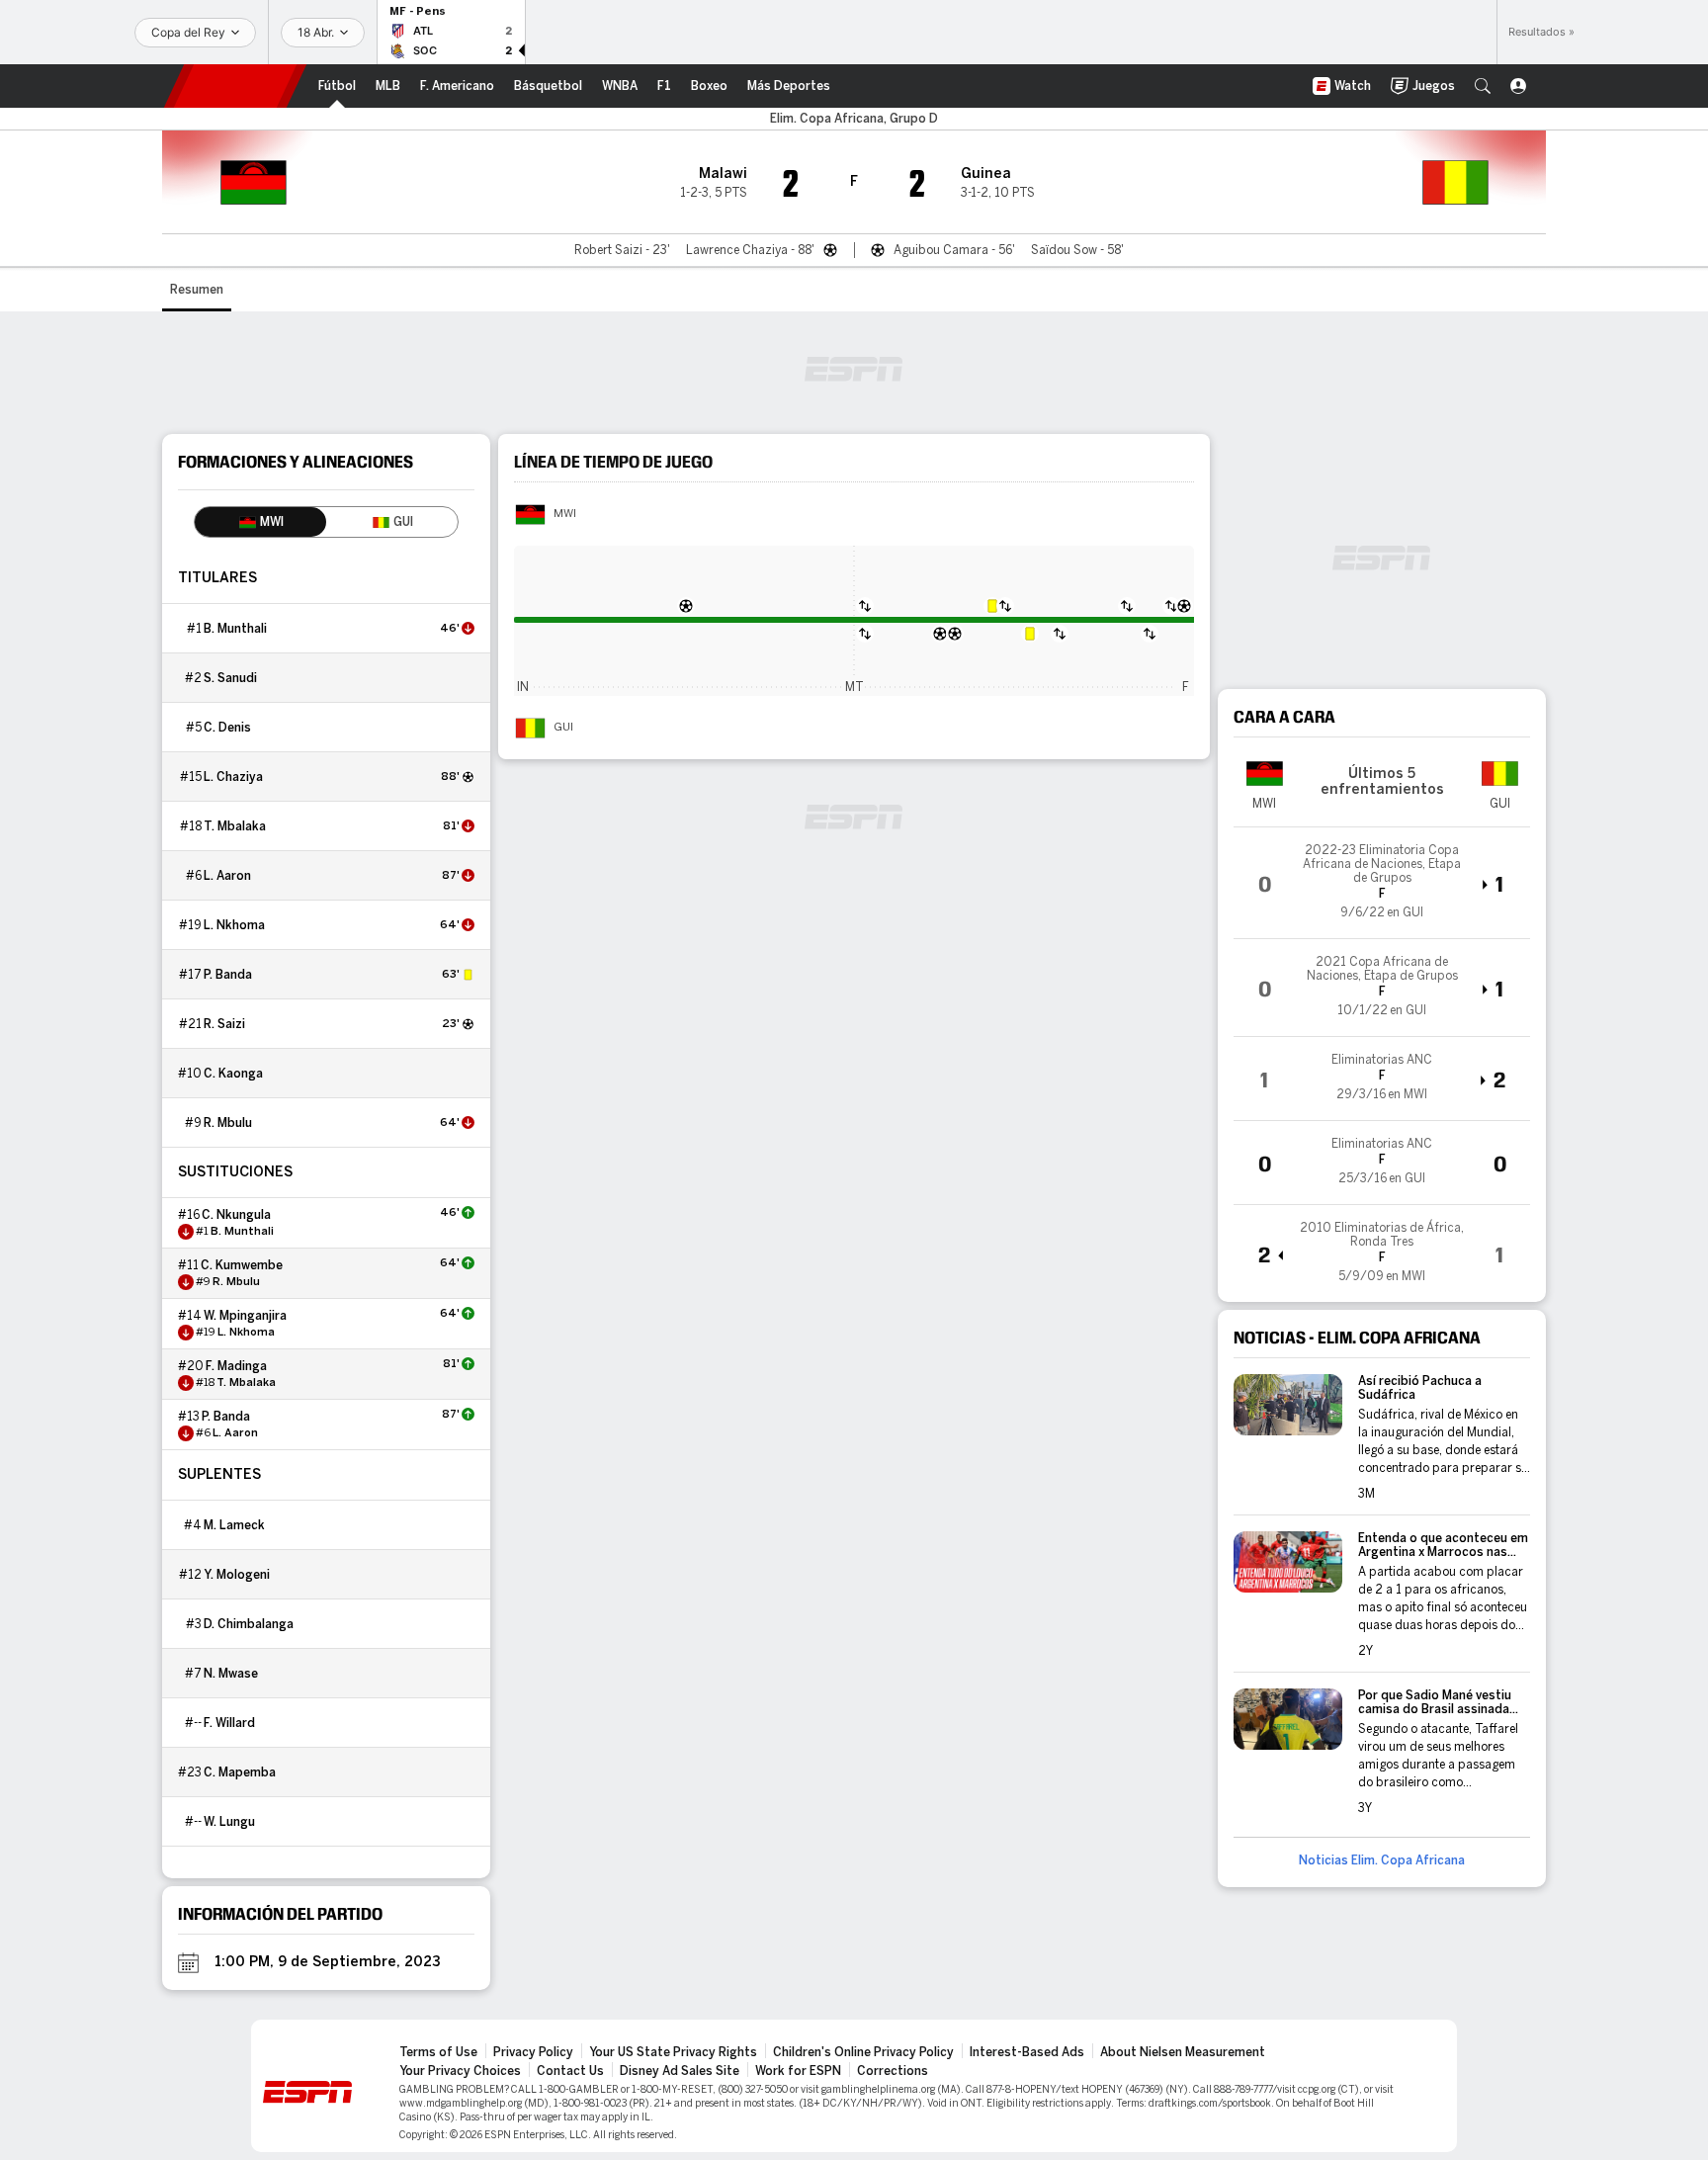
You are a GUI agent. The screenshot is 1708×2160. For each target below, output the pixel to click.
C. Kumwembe (242, 1265)
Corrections (893, 2071)
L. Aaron (227, 876)
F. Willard (229, 1723)
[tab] (260, 522)
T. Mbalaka (235, 826)
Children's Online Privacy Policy (863, 2052)
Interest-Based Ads (1027, 2052)
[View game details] (1382, 883)
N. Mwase (231, 1674)
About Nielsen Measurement (1183, 2052)
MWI (565, 514)
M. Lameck (234, 1525)
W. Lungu (229, 1822)
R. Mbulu (228, 1123)
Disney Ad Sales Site (680, 2071)
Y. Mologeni (237, 1575)
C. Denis (227, 728)
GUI (563, 728)
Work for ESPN (798, 2071)
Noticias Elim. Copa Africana (1382, 1860)
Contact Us (570, 2071)
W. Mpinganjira (245, 1316)
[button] (1483, 86)
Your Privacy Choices (460, 2071)
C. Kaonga (233, 1074)
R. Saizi (224, 1024)
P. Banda (228, 975)
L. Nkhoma (234, 925)
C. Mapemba (240, 1772)
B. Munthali (235, 629)
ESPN (235, 86)
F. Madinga (236, 1366)
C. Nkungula (236, 1215)
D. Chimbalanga (249, 1624)
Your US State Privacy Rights (673, 2052)
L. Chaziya (233, 777)
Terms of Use (438, 2052)
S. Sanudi (230, 678)
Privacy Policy (533, 2052)
